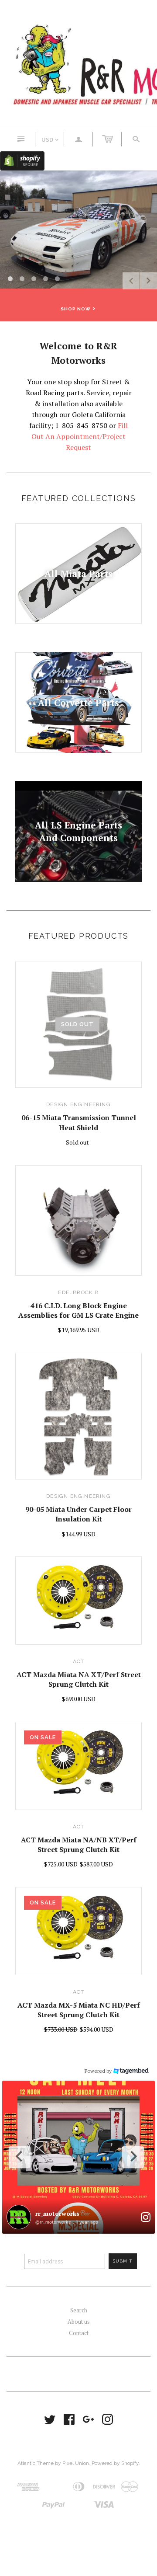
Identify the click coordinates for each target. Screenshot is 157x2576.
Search (79, 2310)
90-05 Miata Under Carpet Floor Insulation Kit (78, 1514)
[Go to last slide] (20, 2157)
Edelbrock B (78, 1292)
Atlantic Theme (36, 2463)
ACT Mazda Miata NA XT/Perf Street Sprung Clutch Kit (79, 1679)
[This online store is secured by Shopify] (22, 160)
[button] (78, 2157)
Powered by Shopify (115, 2463)
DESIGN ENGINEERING (78, 1104)
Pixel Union (76, 2463)
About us (79, 2322)
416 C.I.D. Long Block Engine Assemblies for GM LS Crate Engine (78, 1310)
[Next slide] (133, 2157)
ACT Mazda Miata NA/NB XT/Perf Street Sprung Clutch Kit (79, 1845)
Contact (79, 2333)
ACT (79, 1661)
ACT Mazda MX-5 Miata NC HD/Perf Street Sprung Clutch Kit (79, 2010)
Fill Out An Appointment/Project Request (80, 436)
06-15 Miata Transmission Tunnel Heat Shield (79, 1122)
